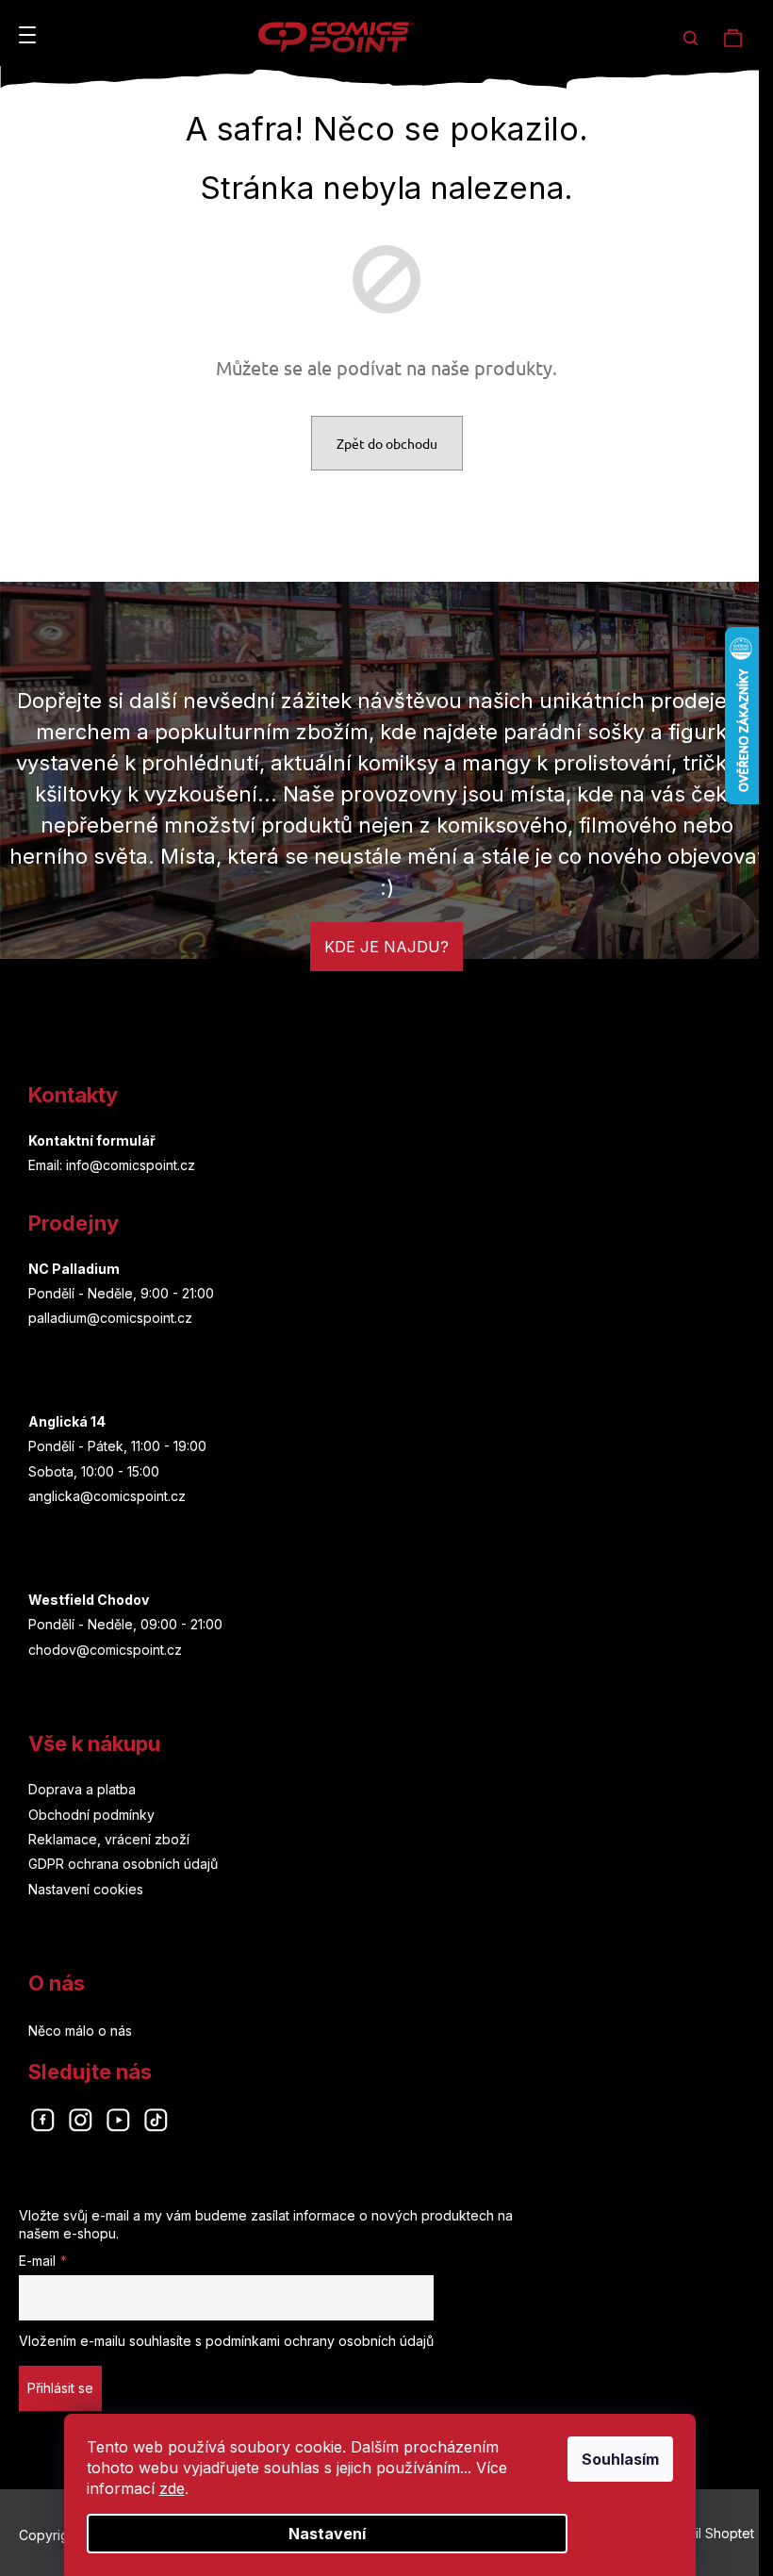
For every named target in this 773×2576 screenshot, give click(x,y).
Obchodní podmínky (91, 1815)
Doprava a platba (82, 1789)
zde (172, 2488)
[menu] (27, 35)
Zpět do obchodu (387, 443)
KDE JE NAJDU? (386, 947)
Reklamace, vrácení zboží (109, 1839)
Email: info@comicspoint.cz (112, 1165)
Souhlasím (620, 2459)
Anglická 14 (67, 1421)
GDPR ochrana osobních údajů (123, 1864)
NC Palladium (74, 1269)
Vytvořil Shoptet (704, 2533)
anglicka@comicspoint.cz (107, 1496)
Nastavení (327, 2534)
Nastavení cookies (86, 1889)
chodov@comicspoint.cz (105, 1650)
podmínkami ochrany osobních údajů (320, 2341)
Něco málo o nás (80, 2031)
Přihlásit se (60, 2388)
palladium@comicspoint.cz (110, 1318)
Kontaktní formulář (92, 1140)
